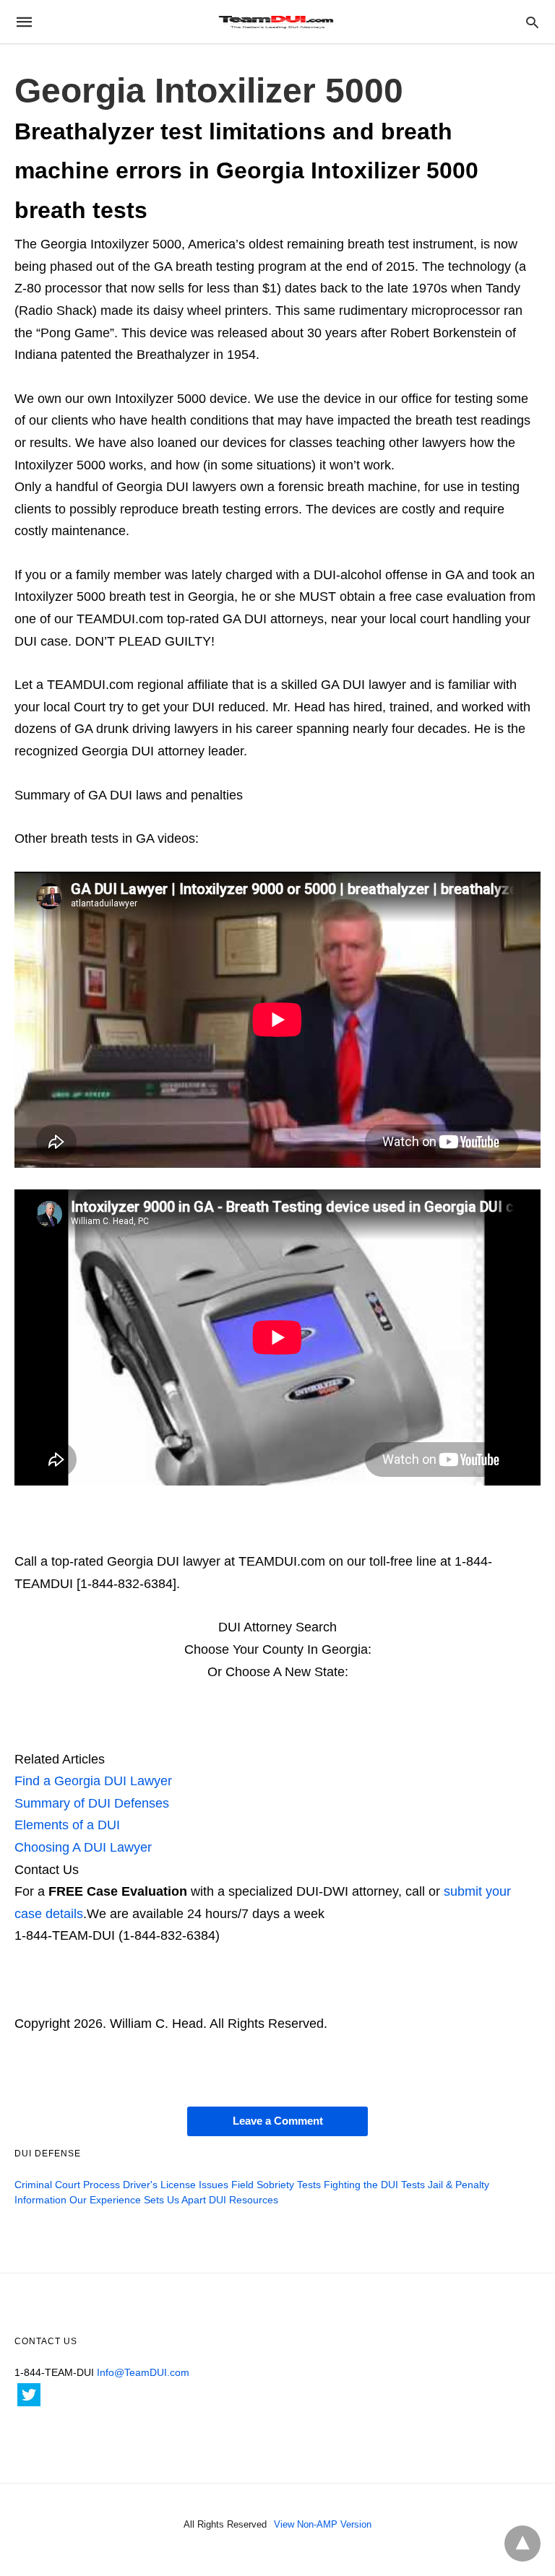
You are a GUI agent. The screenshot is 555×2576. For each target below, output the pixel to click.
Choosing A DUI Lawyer (83, 1847)
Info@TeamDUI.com (143, 2372)
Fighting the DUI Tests (374, 2185)
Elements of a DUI (67, 1825)
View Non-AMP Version (323, 2524)
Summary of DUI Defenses (92, 1803)
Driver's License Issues (176, 2185)
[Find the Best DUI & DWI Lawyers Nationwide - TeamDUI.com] (277, 22)
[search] (532, 22)
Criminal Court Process (67, 2185)
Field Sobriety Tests (276, 2185)
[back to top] (522, 2544)
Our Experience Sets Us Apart (138, 2200)
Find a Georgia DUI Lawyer (93, 1781)
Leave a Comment (278, 2121)
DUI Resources (244, 2200)
